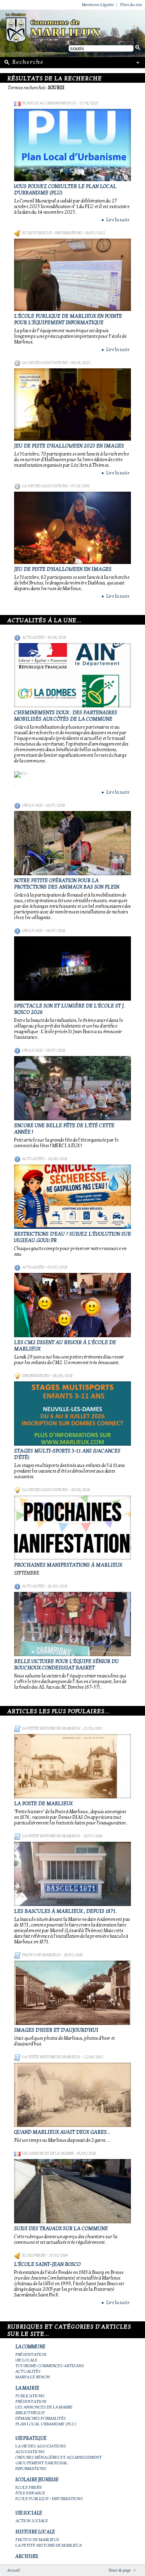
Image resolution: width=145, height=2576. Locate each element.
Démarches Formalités (41, 2418)
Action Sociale (32, 2521)
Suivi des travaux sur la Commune (61, 2229)
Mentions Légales (98, 5)
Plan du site (131, 5)
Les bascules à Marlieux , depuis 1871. (65, 1911)
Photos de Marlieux (41, 1955)
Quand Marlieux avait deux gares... (62, 2132)
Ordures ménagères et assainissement (59, 2457)
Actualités (33, 637)
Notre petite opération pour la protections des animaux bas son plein (67, 884)
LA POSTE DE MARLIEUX (43, 1804)
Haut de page (120, 2570)
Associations (30, 2452)
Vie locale (32, 805)
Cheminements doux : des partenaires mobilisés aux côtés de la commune (66, 716)
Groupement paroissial (41, 2463)
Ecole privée (34, 2255)
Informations (36, 1376)
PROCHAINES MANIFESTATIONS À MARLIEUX (68, 1565)
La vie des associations (45, 363)
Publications (30, 2396)
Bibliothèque (30, 2413)
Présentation (31, 2354)
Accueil (13, 2570)
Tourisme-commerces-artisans (50, 2366)
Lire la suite (115, 220)
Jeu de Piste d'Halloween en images (63, 569)
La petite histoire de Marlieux (51, 1728)
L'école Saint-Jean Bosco (47, 2264)
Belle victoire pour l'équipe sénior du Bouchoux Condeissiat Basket (66, 1665)
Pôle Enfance (30, 2493)
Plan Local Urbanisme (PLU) (49, 103)
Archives (27, 2556)
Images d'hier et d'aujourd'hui (56, 2030)
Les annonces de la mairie (48, 2153)
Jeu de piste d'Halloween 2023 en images (69, 446)
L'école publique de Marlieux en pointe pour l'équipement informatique (68, 319)
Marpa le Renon (33, 2377)
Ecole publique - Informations (52, 233)
